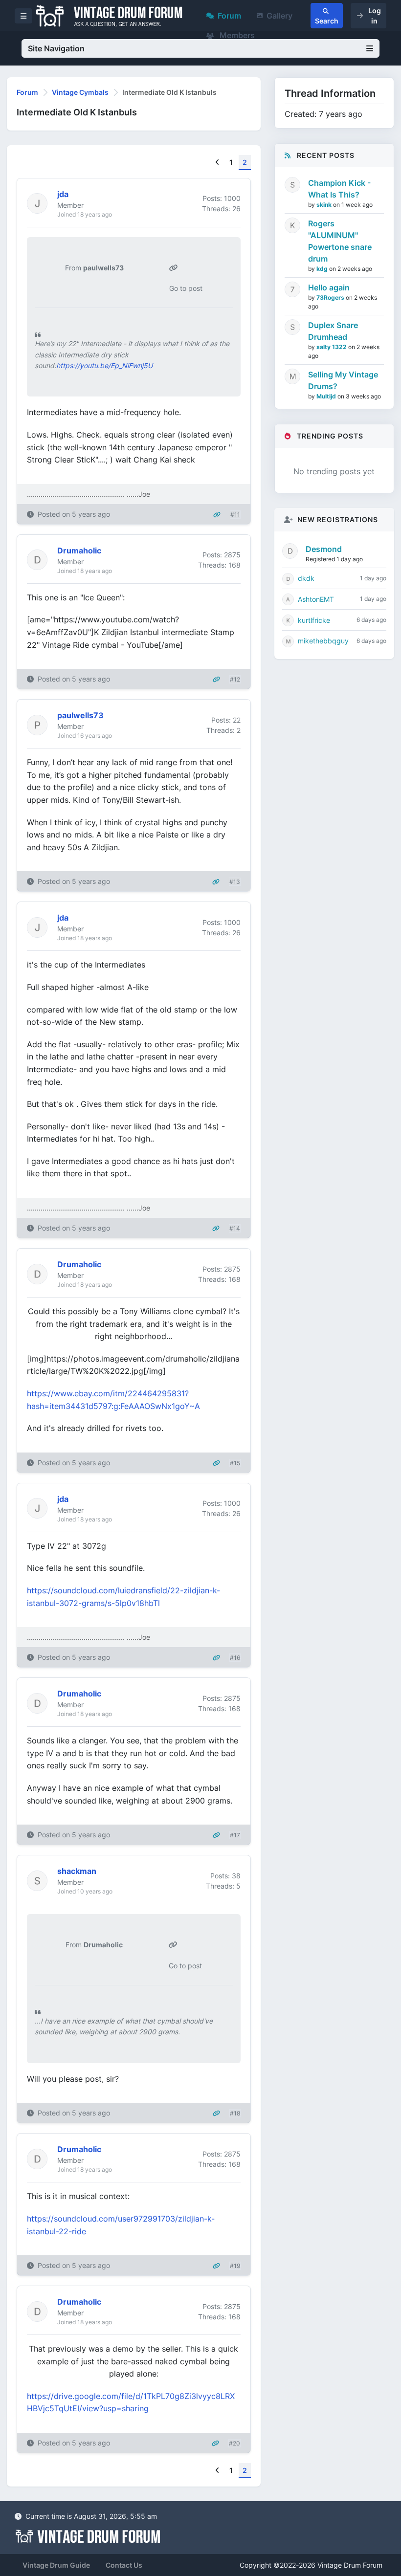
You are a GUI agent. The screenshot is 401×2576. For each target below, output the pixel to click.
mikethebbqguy (323, 641)
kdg (323, 269)
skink (325, 205)
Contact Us (124, 2565)
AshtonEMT (316, 599)
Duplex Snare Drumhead (333, 331)
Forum (229, 16)
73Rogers (331, 297)
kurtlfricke (314, 620)
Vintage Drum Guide (56, 2565)
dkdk (306, 578)
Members (236, 35)
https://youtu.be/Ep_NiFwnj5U (104, 365)
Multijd (327, 396)
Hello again (329, 287)
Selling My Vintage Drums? (343, 380)
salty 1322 (332, 347)
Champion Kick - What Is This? (339, 189)
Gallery (279, 16)
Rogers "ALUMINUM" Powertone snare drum (340, 241)
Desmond (324, 549)
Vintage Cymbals (80, 92)
